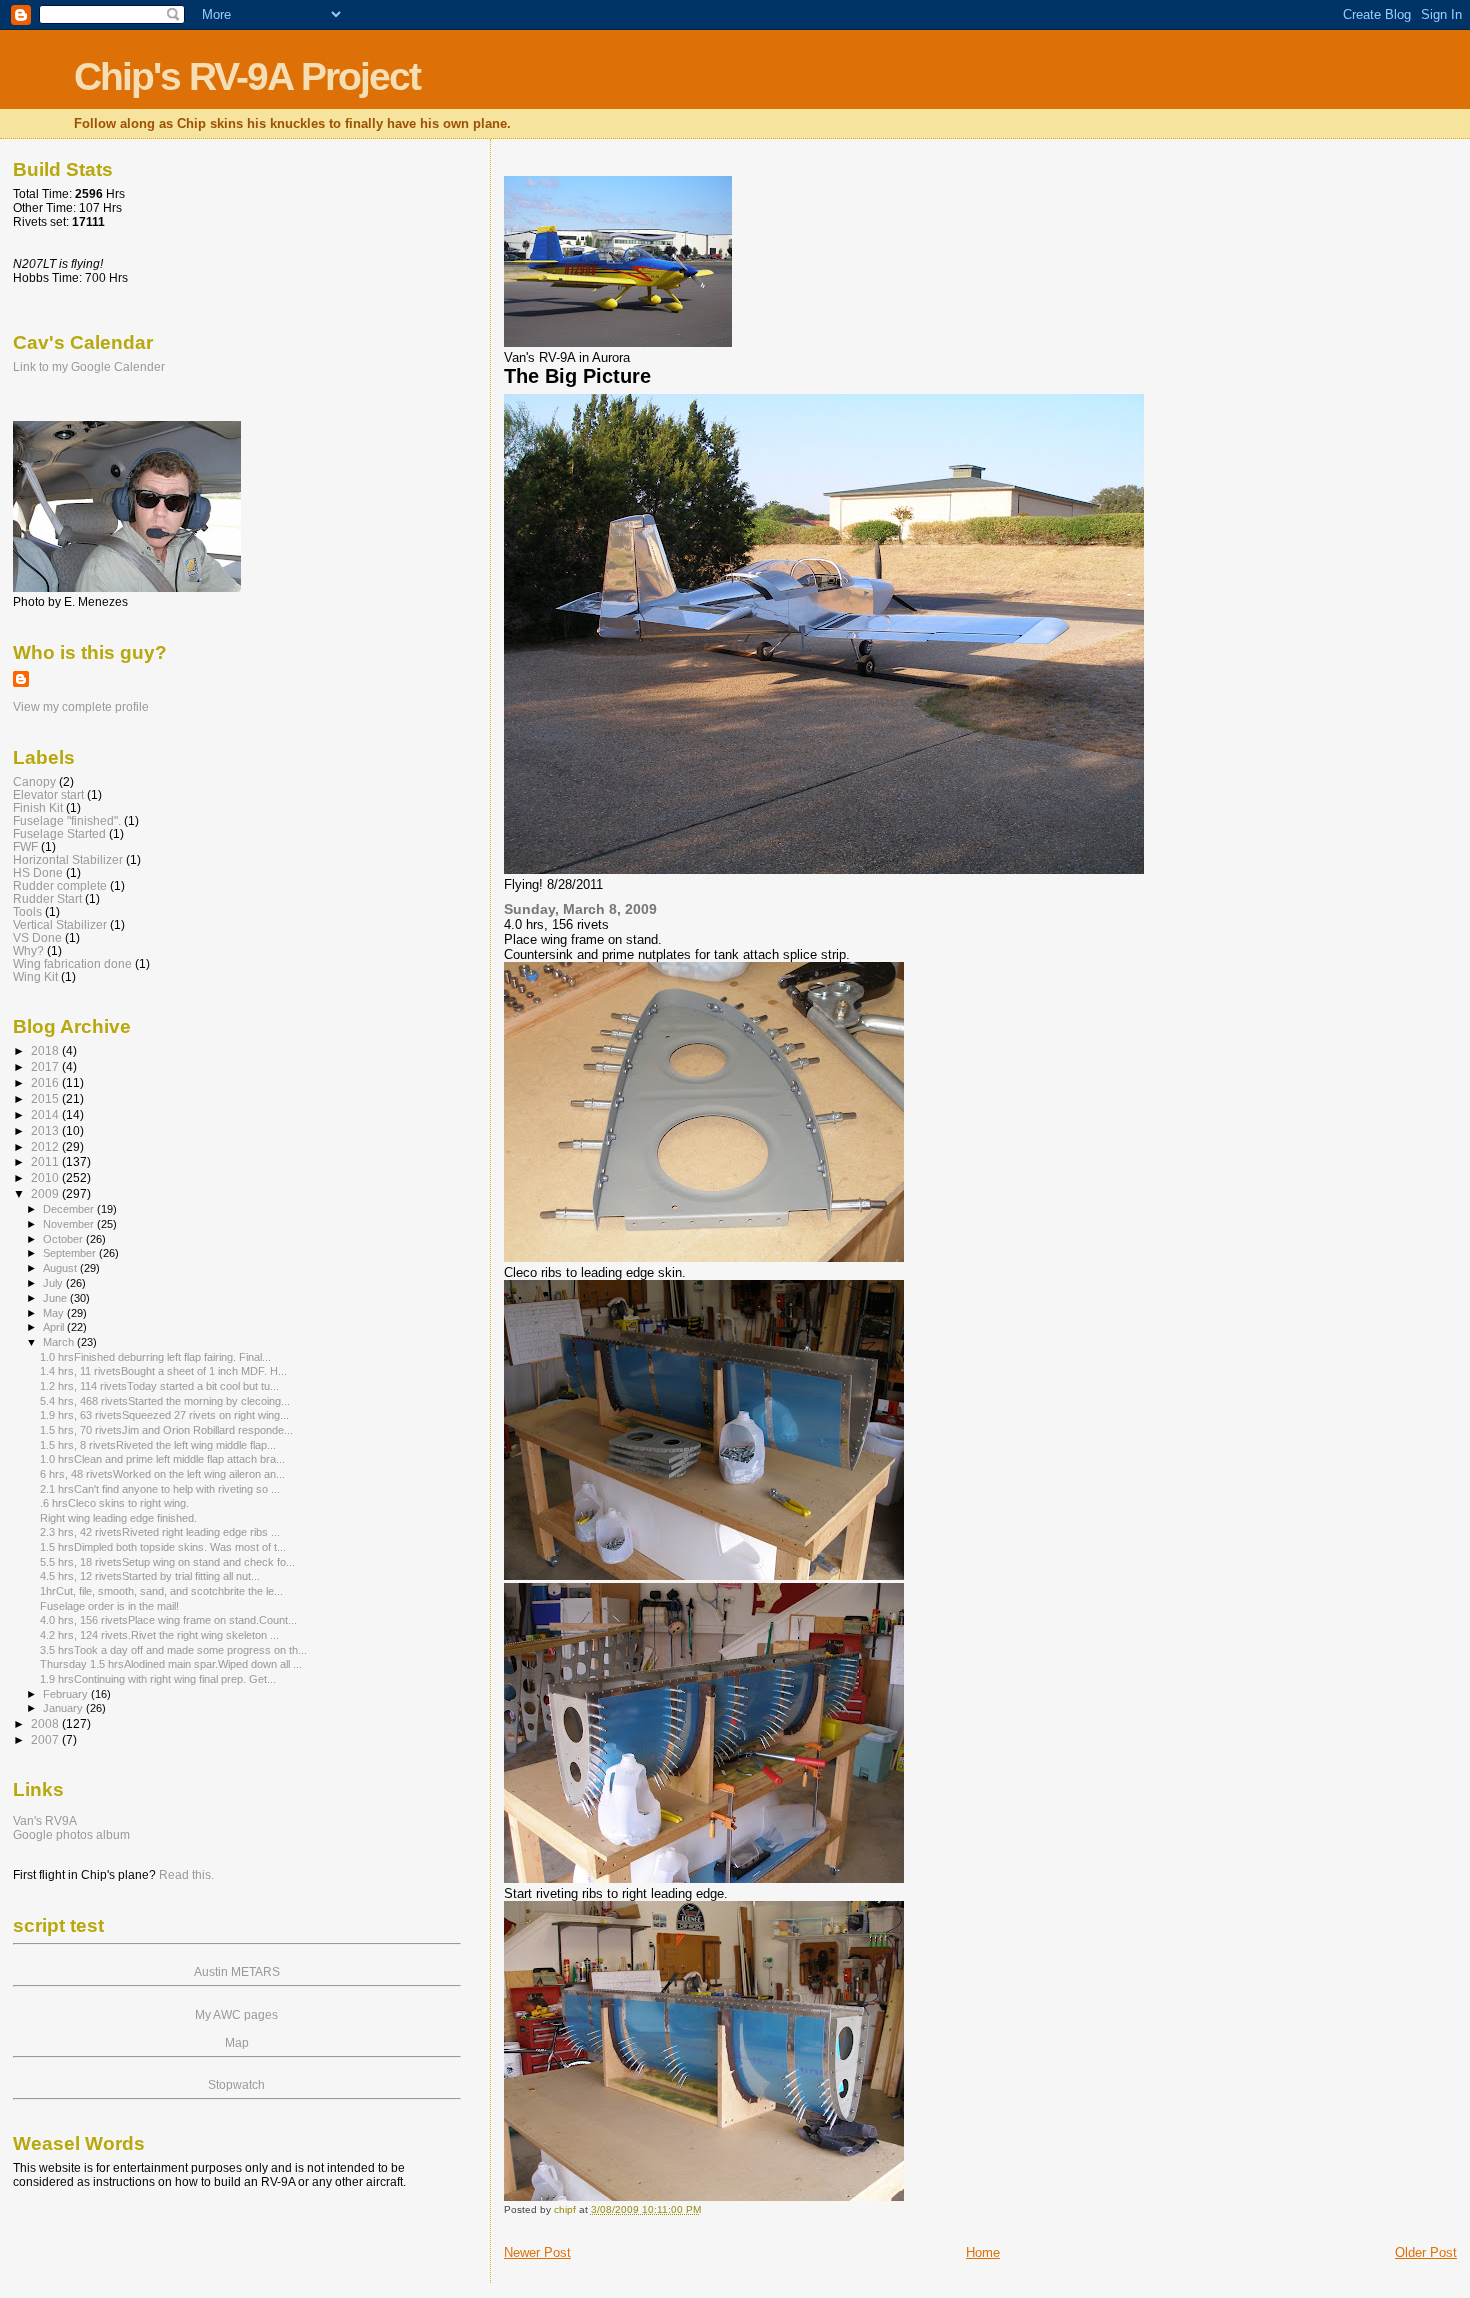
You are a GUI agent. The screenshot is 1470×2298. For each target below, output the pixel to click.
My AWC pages (236, 2015)
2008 (46, 1723)
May (55, 1313)
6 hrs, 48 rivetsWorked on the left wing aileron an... (162, 1474)
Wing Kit (35, 976)
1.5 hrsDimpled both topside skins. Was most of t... (163, 1547)
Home (983, 2252)
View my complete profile (81, 707)
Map (237, 2043)
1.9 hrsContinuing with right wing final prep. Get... (158, 1679)
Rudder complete (60, 885)
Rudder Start (47, 898)
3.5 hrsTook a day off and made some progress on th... (173, 1650)
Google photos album (71, 1835)
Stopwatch (236, 2085)
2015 (46, 1098)
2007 (46, 1739)
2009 (46, 1193)
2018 (46, 1050)
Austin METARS (237, 1972)
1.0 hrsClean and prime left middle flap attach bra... (162, 1459)
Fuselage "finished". (67, 820)
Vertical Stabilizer (60, 924)
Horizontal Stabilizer (68, 859)
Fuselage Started (59, 833)
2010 (46, 1177)
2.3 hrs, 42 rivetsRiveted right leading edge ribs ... (160, 1532)
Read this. (186, 1875)
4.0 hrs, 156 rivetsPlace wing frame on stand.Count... (168, 1620)
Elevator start (48, 794)
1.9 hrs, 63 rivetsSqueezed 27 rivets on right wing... (164, 1415)
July (54, 1283)
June (56, 1298)
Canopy (34, 781)
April (55, 1327)
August (61, 1268)
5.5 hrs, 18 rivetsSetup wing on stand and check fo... (167, 1562)
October (64, 1239)
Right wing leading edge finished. (118, 1518)
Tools (27, 911)
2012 (46, 1146)
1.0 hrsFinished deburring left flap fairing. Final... (155, 1357)
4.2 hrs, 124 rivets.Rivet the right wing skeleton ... (159, 1635)
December (70, 1209)
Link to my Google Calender (89, 367)
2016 (46, 1082)
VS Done (37, 937)
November (70, 1224)
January (64, 1708)
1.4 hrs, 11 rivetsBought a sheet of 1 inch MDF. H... (163, 1371)
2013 (46, 1130)
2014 (46, 1114)
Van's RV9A (45, 1821)
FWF (25, 846)
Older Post (1426, 2252)
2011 (46, 1161)
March (60, 1342)
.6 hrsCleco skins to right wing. (114, 1503)
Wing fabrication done (72, 963)
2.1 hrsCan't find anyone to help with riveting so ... (160, 1489)
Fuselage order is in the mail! (109, 1606)
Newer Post (537, 2252)
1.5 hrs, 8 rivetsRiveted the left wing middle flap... (158, 1445)
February (67, 1694)
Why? (28, 950)
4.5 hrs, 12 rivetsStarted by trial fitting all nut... (150, 1576)
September (71, 1253)
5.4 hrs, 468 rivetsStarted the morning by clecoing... (165, 1401)
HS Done (38, 872)
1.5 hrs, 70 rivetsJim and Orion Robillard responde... (166, 1430)
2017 (46, 1066)
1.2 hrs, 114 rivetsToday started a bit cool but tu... (159, 1386)
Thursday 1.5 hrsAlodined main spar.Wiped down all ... (171, 1664)
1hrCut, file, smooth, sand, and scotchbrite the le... (161, 1591)
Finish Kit (38, 807)
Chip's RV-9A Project (247, 76)
